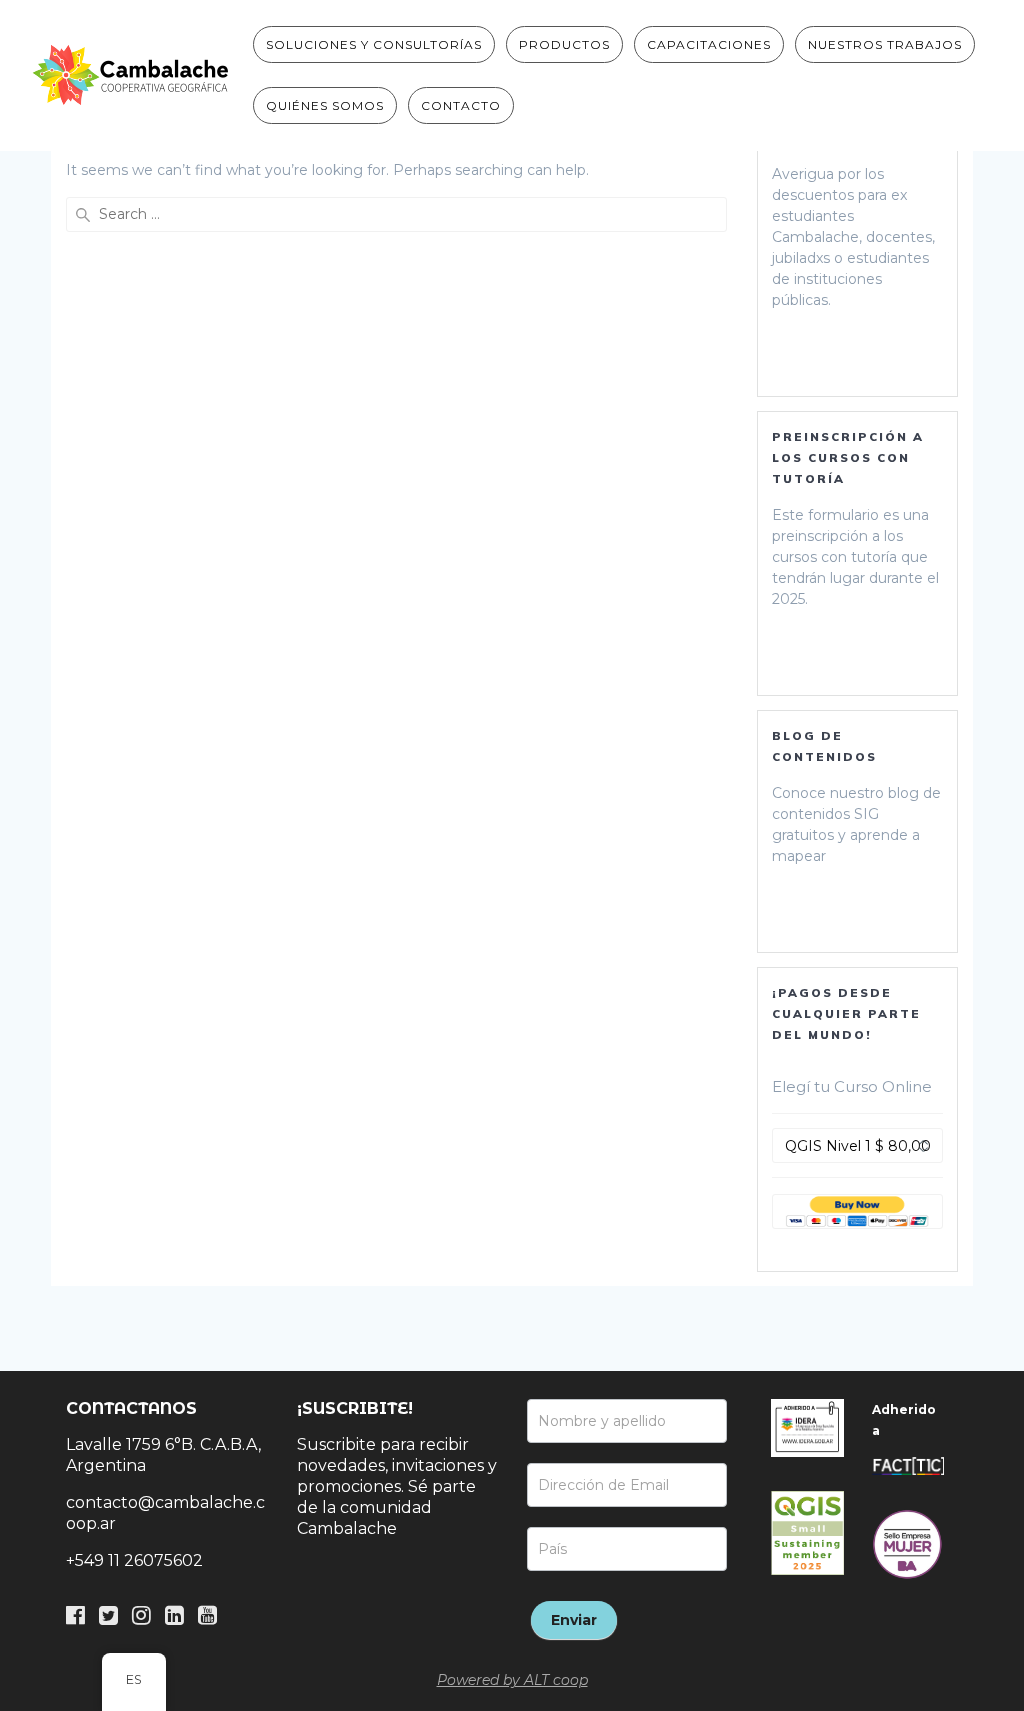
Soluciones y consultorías (374, 44)
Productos (564, 44)
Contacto (461, 105)
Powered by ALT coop (512, 1680)
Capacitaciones (709, 44)
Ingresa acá (842, 349)
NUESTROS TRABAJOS (885, 44)
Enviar (574, 1620)
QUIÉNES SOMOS (325, 105)
